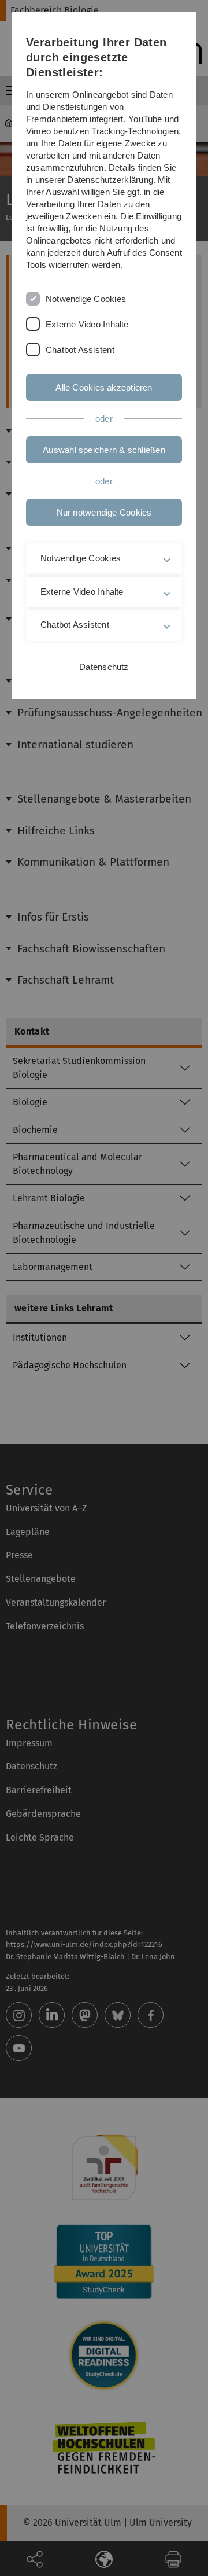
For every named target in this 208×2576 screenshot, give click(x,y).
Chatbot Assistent (80, 350)
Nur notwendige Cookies (104, 512)
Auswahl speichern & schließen (104, 450)
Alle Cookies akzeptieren (104, 387)
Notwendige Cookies (86, 299)
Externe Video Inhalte (87, 324)
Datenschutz (104, 667)
